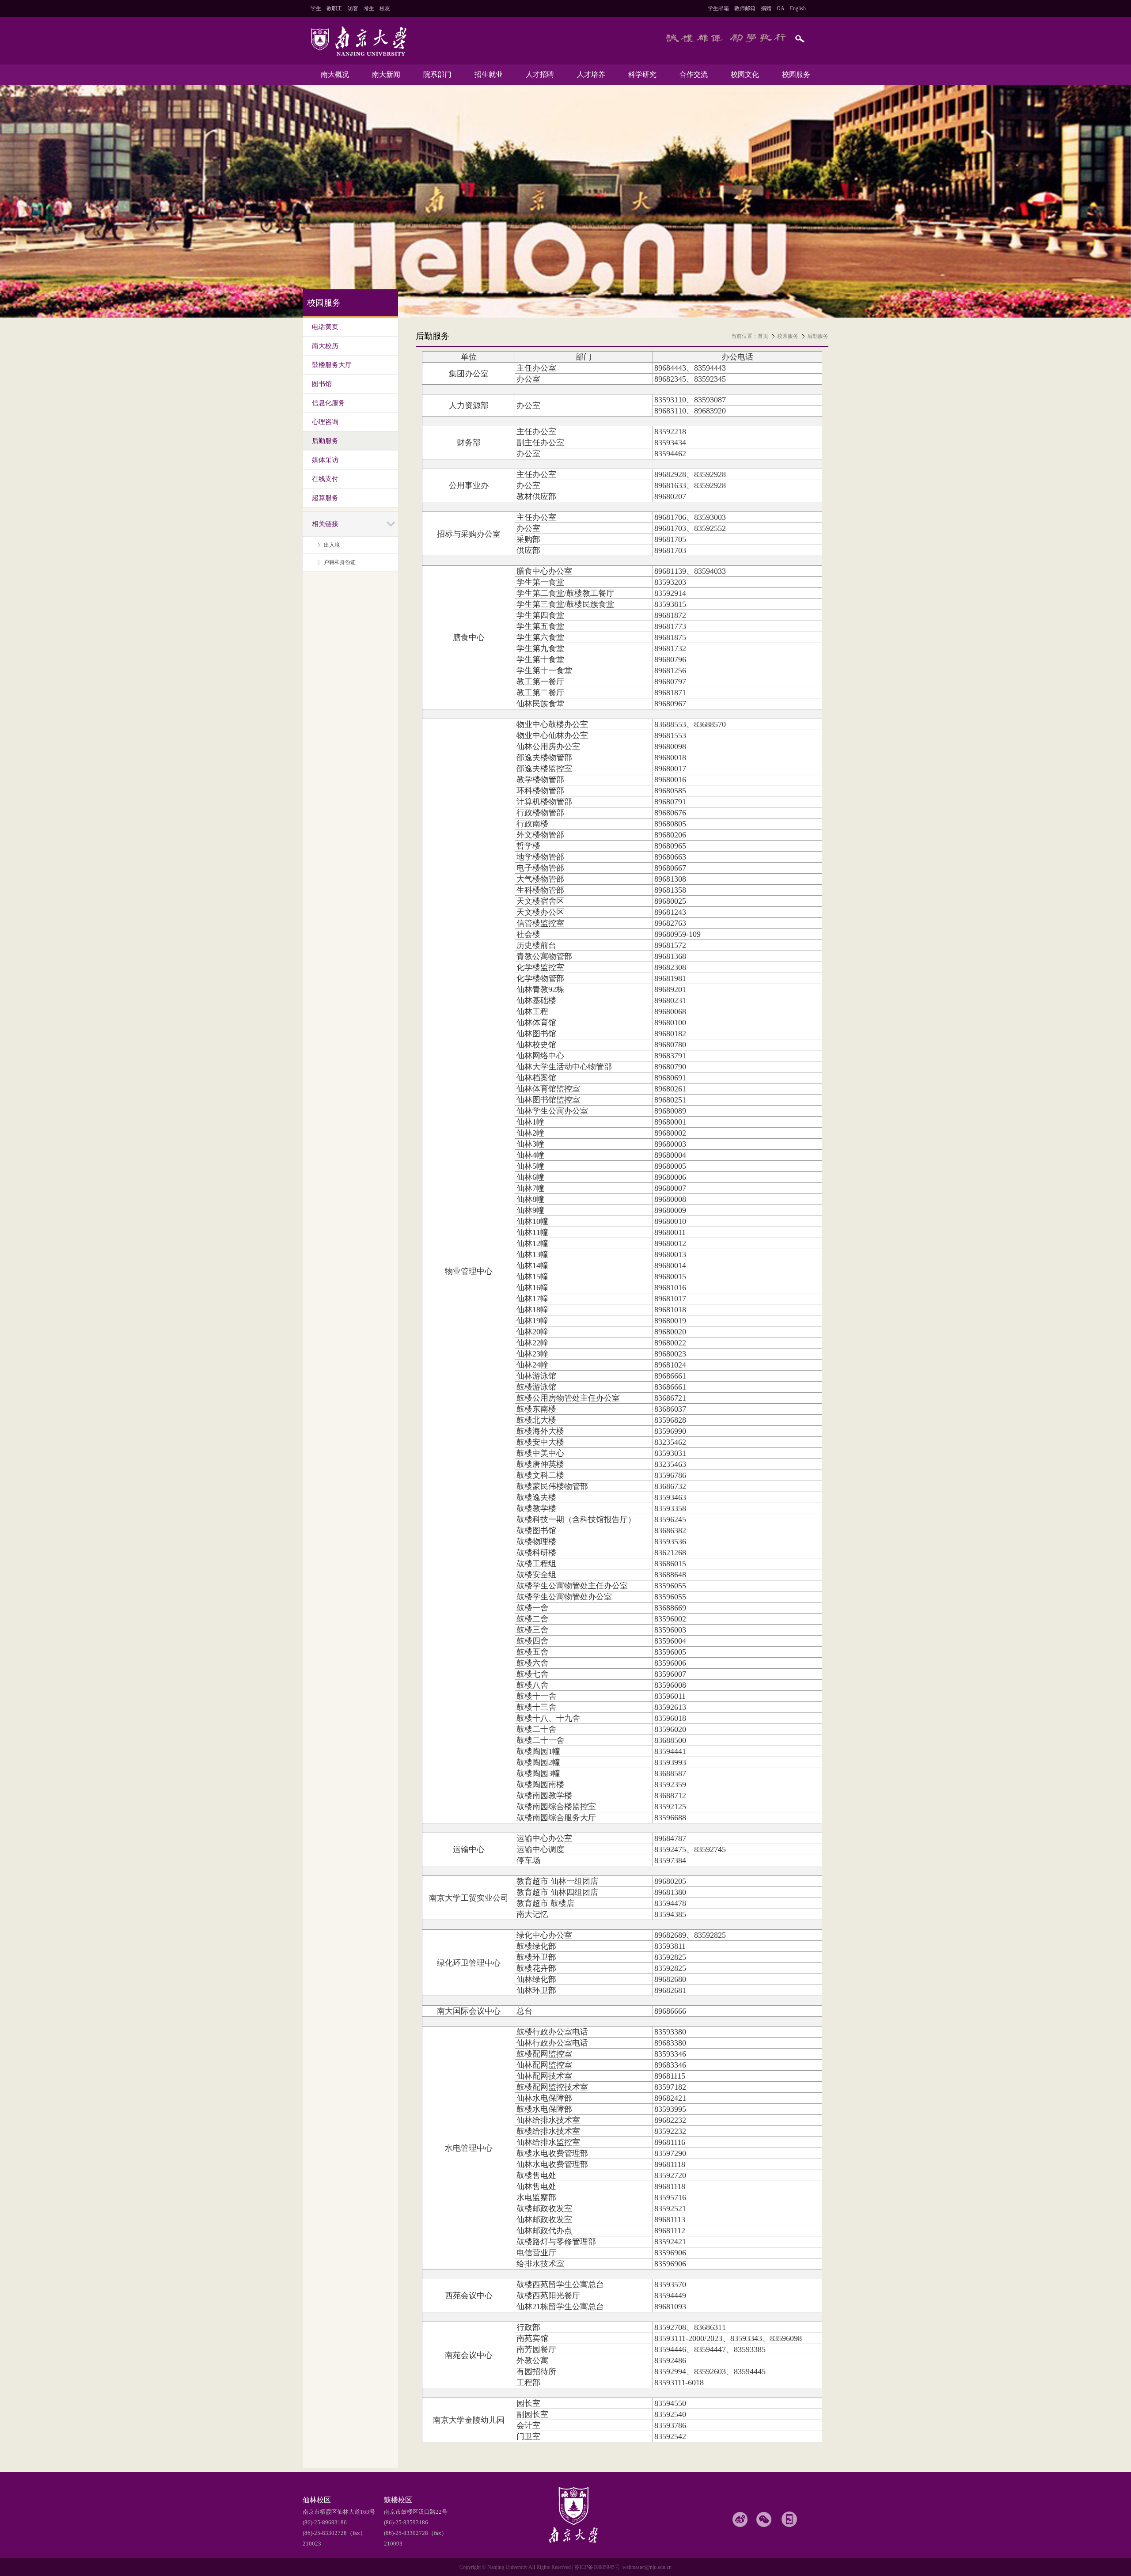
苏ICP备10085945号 (597, 2567)
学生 (316, 8)
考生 (369, 8)
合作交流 (694, 74)
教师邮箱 (745, 8)
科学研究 (642, 74)
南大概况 (335, 74)
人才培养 (591, 74)
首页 (763, 336)
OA (781, 8)
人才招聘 (540, 74)
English (798, 8)
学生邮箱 (718, 8)
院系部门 (437, 74)
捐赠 (766, 8)
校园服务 (796, 74)
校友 (385, 8)
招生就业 (489, 74)
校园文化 (745, 74)
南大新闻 (386, 74)
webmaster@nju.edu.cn (647, 2567)
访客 (353, 8)
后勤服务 (818, 336)
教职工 (334, 8)
